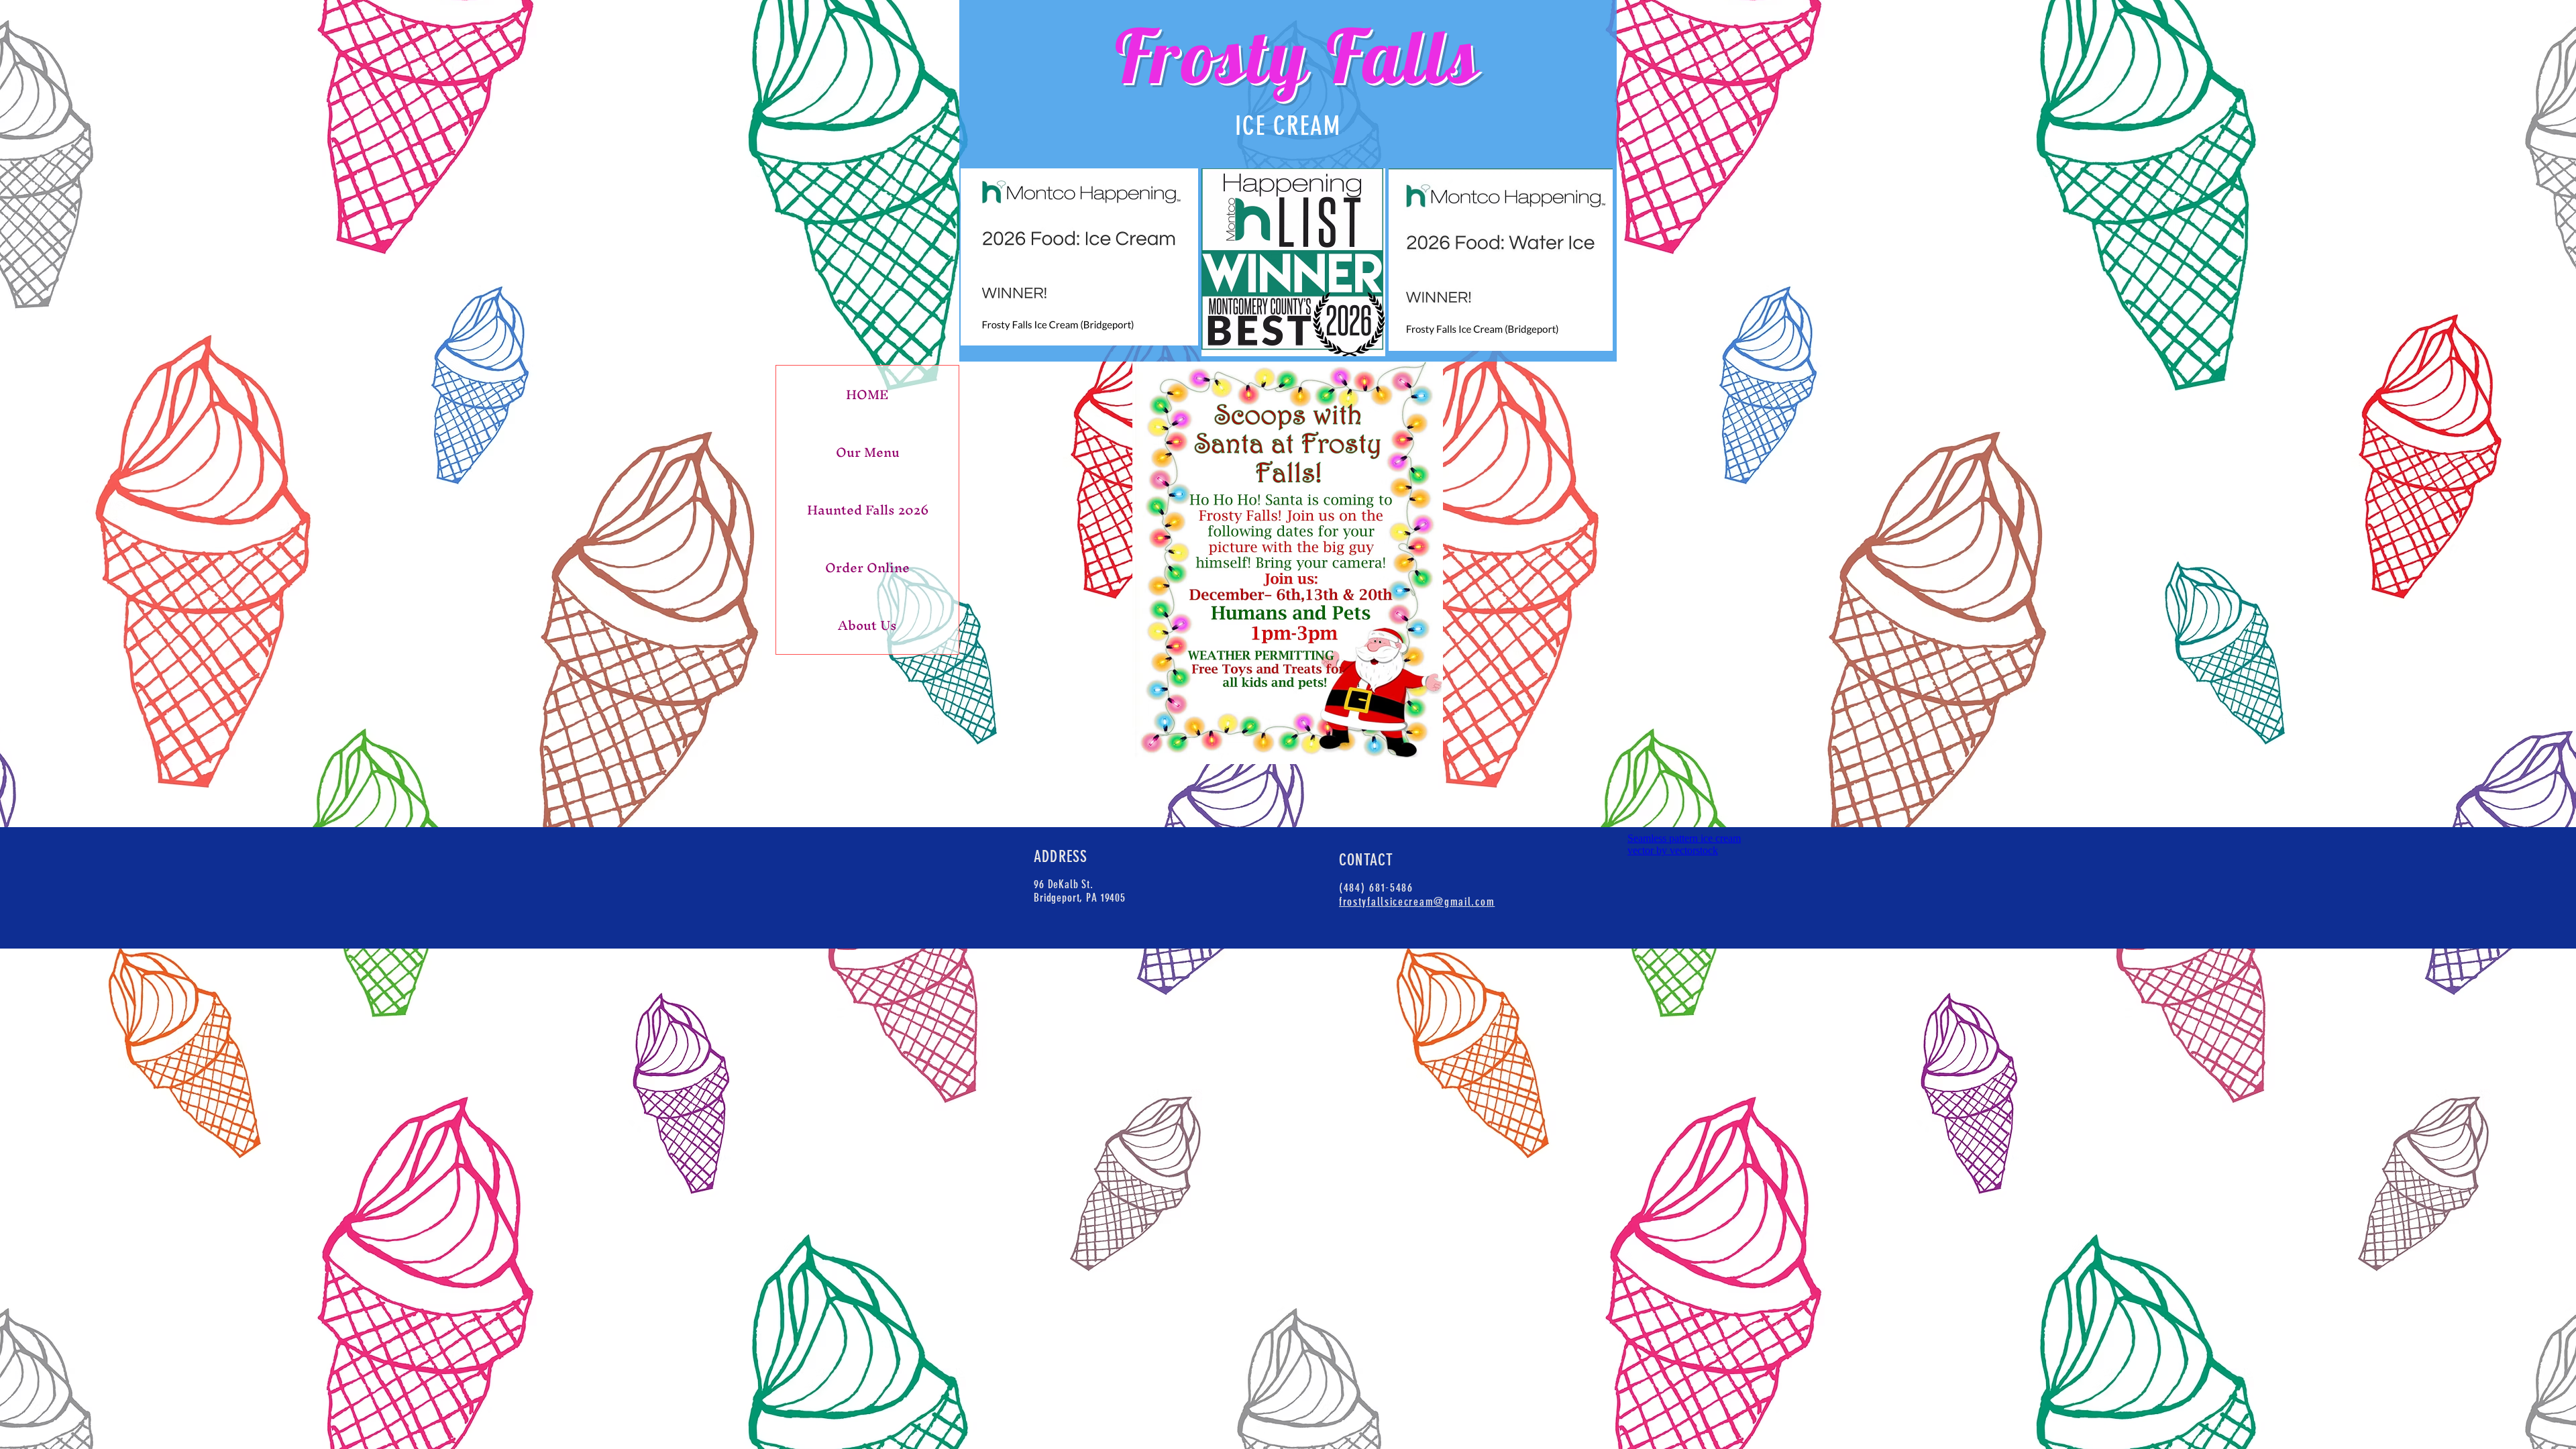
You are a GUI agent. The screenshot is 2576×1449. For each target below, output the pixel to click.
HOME (867, 394)
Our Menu (868, 452)
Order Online (867, 568)
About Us (867, 625)
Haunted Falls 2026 (868, 510)
